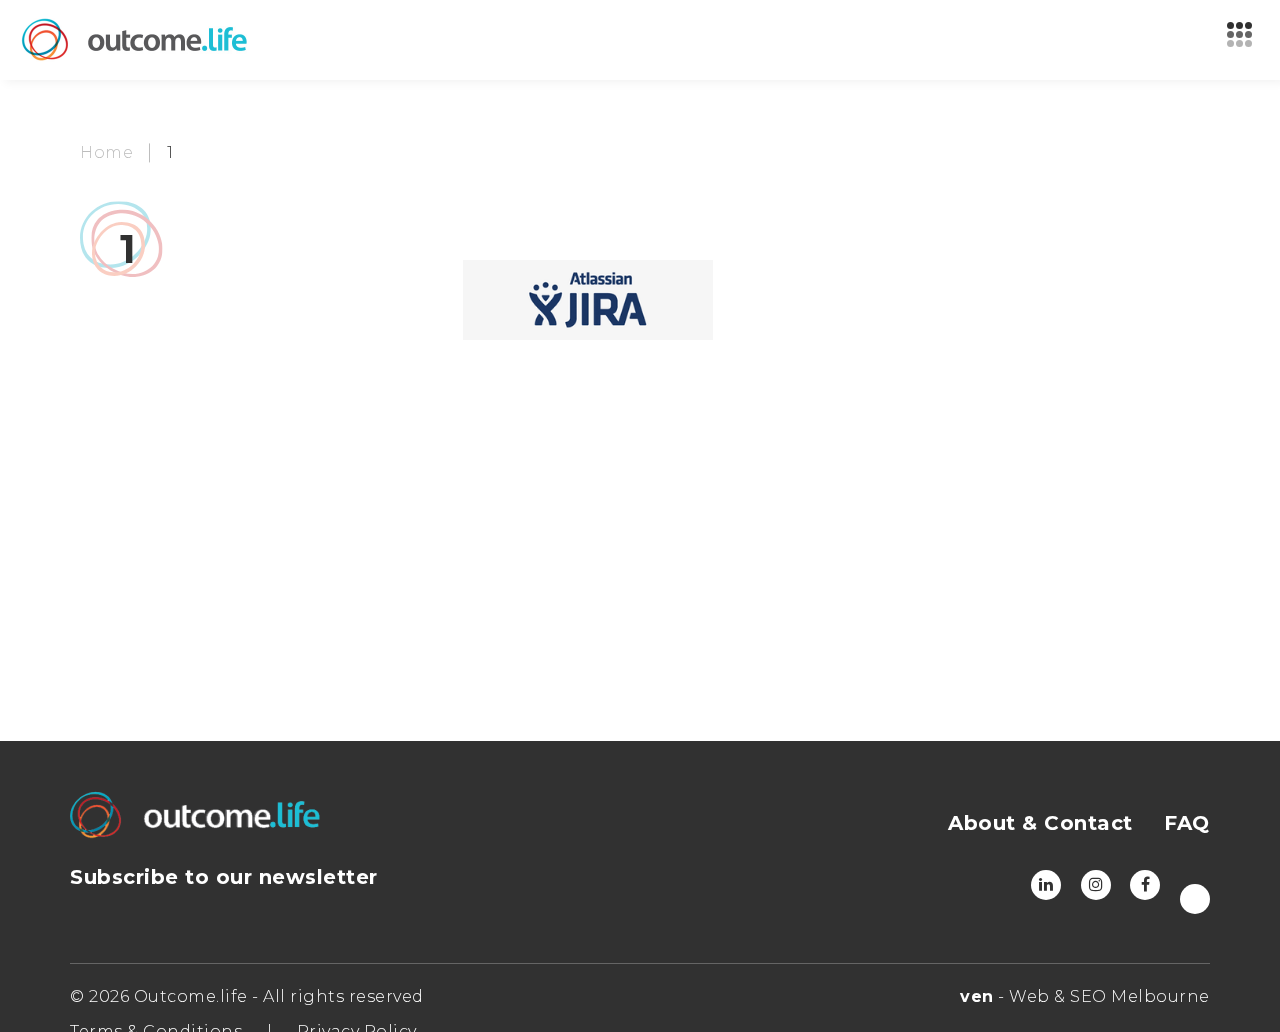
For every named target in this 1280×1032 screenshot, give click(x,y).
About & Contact (1040, 823)
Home (106, 152)
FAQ (1187, 823)
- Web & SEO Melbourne (1085, 996)
